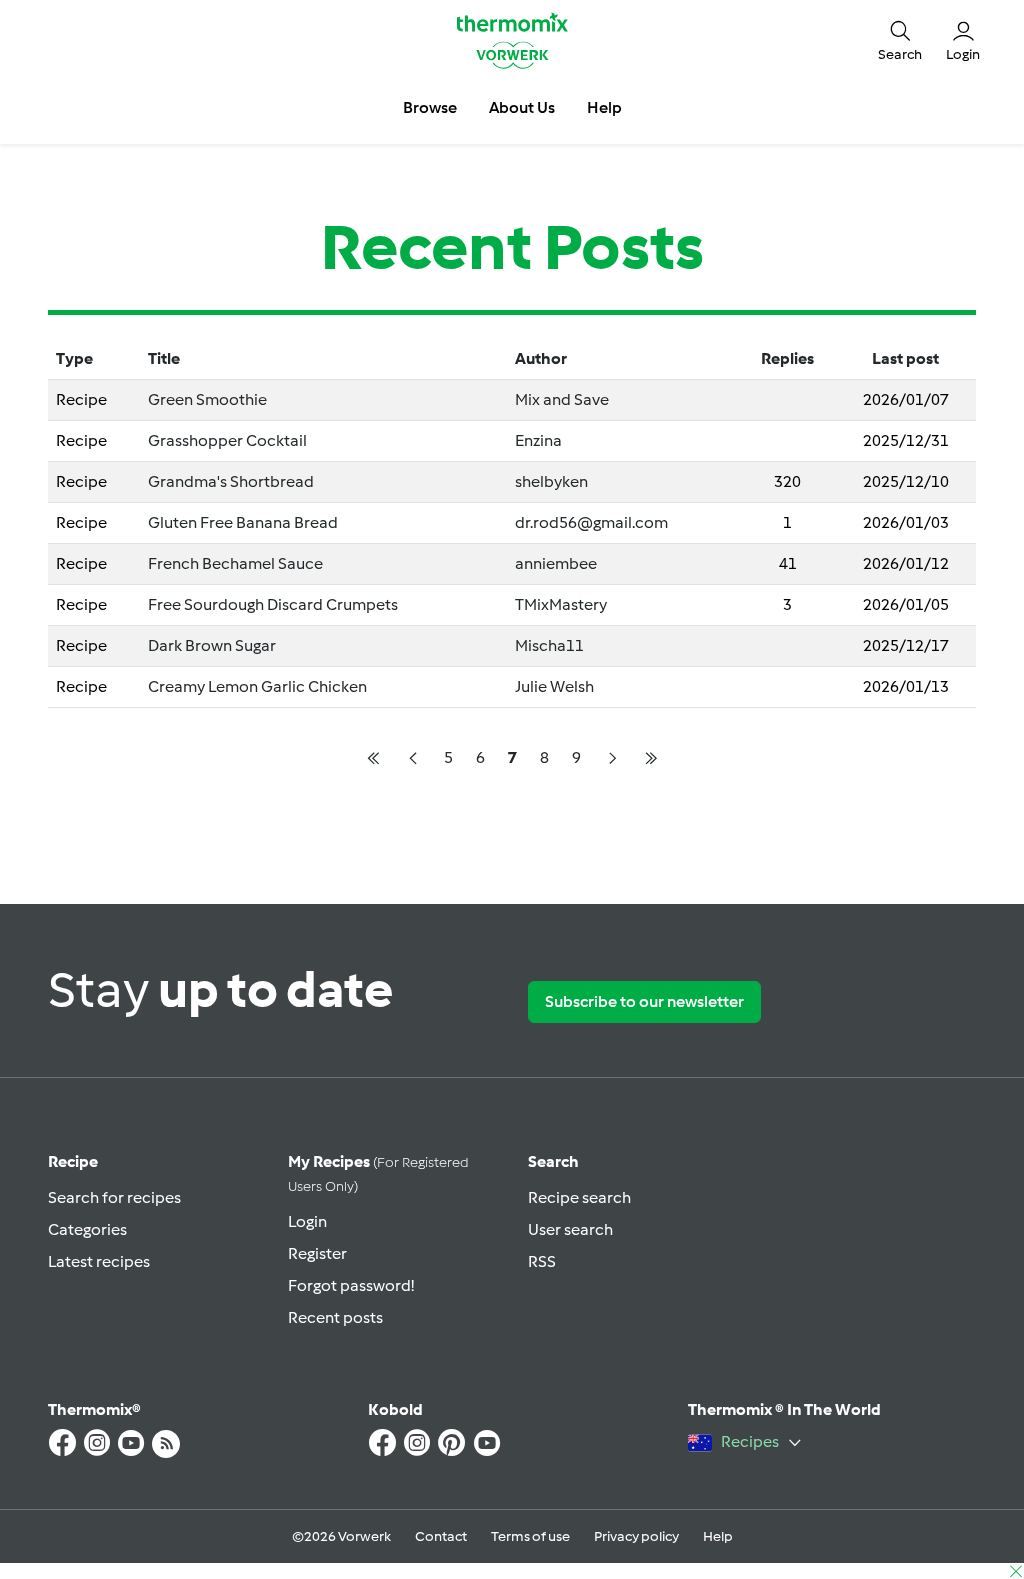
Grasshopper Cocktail (227, 440)
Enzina (538, 440)
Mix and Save (562, 399)
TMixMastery (561, 604)
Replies (787, 358)
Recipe (73, 1161)
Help (718, 1536)
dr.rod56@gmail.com (591, 522)
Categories (87, 1229)
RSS (542, 1261)
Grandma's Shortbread (231, 481)
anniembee (556, 563)
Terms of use (530, 1536)
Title (164, 358)
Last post (905, 358)
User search (570, 1229)
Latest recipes (99, 1261)
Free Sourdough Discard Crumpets (273, 604)
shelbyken (551, 481)
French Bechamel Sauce (235, 563)
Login (307, 1221)
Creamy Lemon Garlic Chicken (257, 686)
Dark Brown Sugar (212, 645)
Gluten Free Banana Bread (243, 522)
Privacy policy (636, 1536)
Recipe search (579, 1197)
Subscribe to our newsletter (644, 1001)
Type (74, 358)
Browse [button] (430, 107)
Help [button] (604, 107)
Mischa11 (549, 645)
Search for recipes (114, 1197)
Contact (441, 1536)
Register (317, 1253)
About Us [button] (522, 107)
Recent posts (335, 1317)
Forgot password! (351, 1285)
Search (553, 1161)
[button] (900, 40)
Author (541, 358)
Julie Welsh (554, 686)
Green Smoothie (207, 399)
